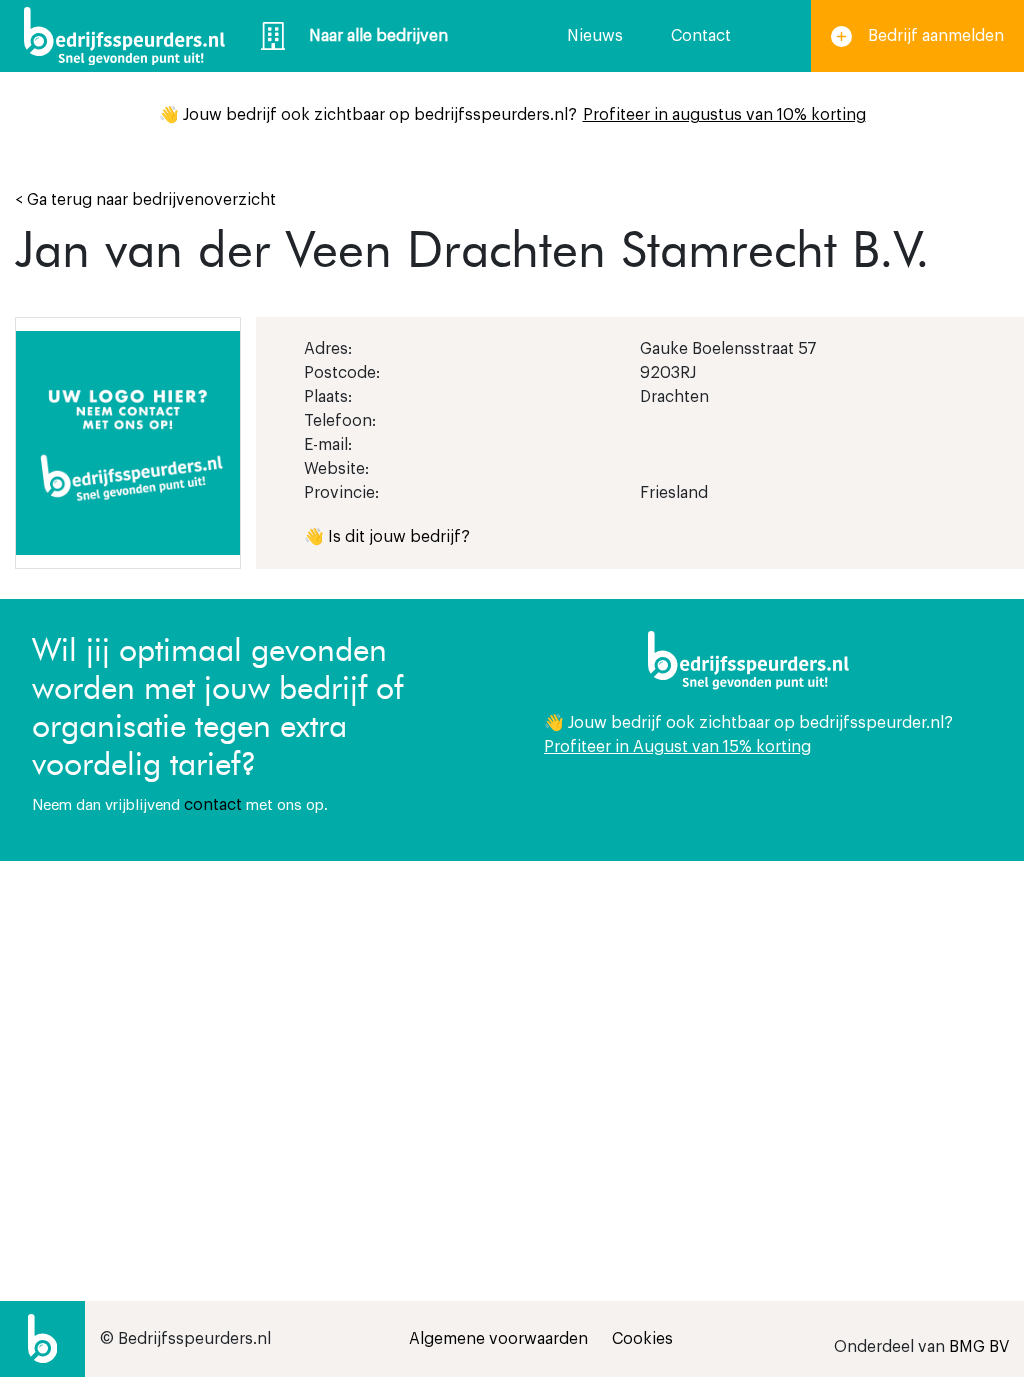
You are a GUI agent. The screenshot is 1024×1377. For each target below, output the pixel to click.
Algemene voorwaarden (498, 1339)
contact (213, 805)
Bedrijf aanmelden (936, 36)
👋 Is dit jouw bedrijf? (387, 537)
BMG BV (979, 1347)
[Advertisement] (768, 1031)
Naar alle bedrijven (378, 36)
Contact (701, 36)
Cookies (642, 1339)
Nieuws (595, 36)
